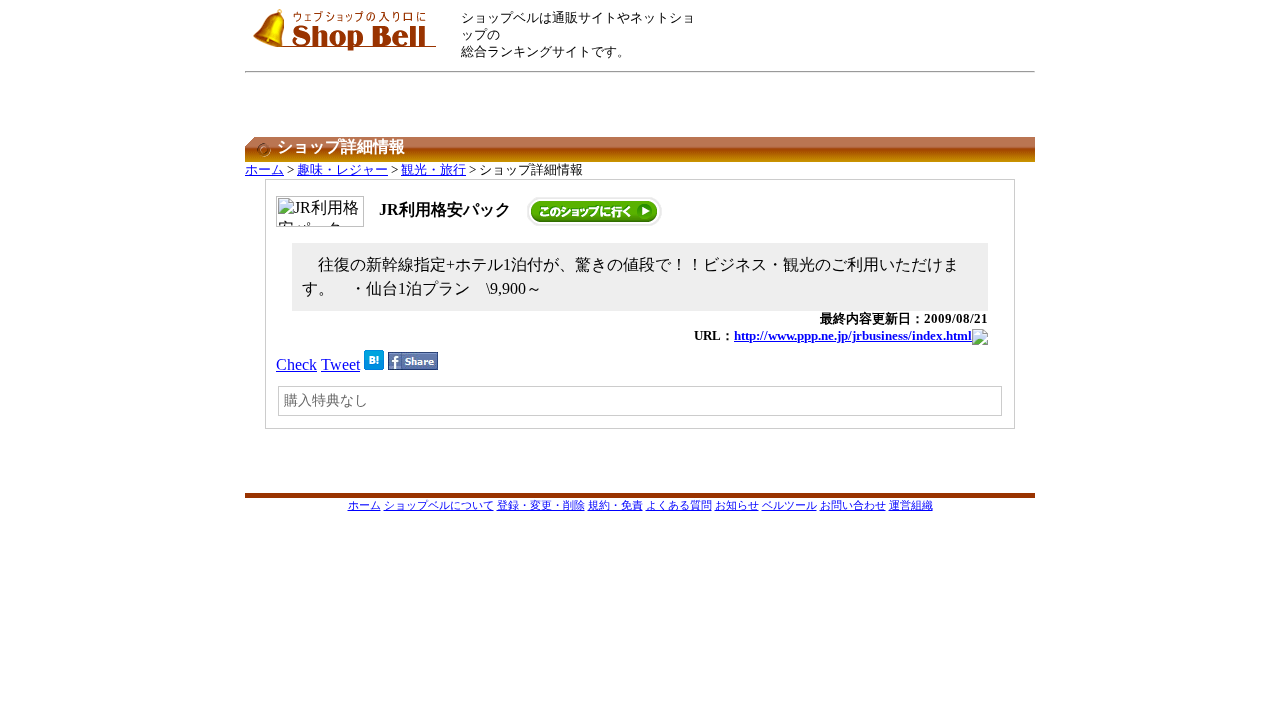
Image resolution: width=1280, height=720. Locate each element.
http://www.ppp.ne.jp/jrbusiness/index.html (853, 336)
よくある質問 (679, 505)
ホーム (264, 170)
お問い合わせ (853, 505)
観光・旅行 (433, 170)
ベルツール (789, 505)
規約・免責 (615, 505)
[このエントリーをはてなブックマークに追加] (374, 364)
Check (296, 364)
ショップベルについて (439, 505)
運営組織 (911, 505)
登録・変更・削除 (541, 505)
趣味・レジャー (342, 170)
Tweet (340, 364)
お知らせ (737, 505)
